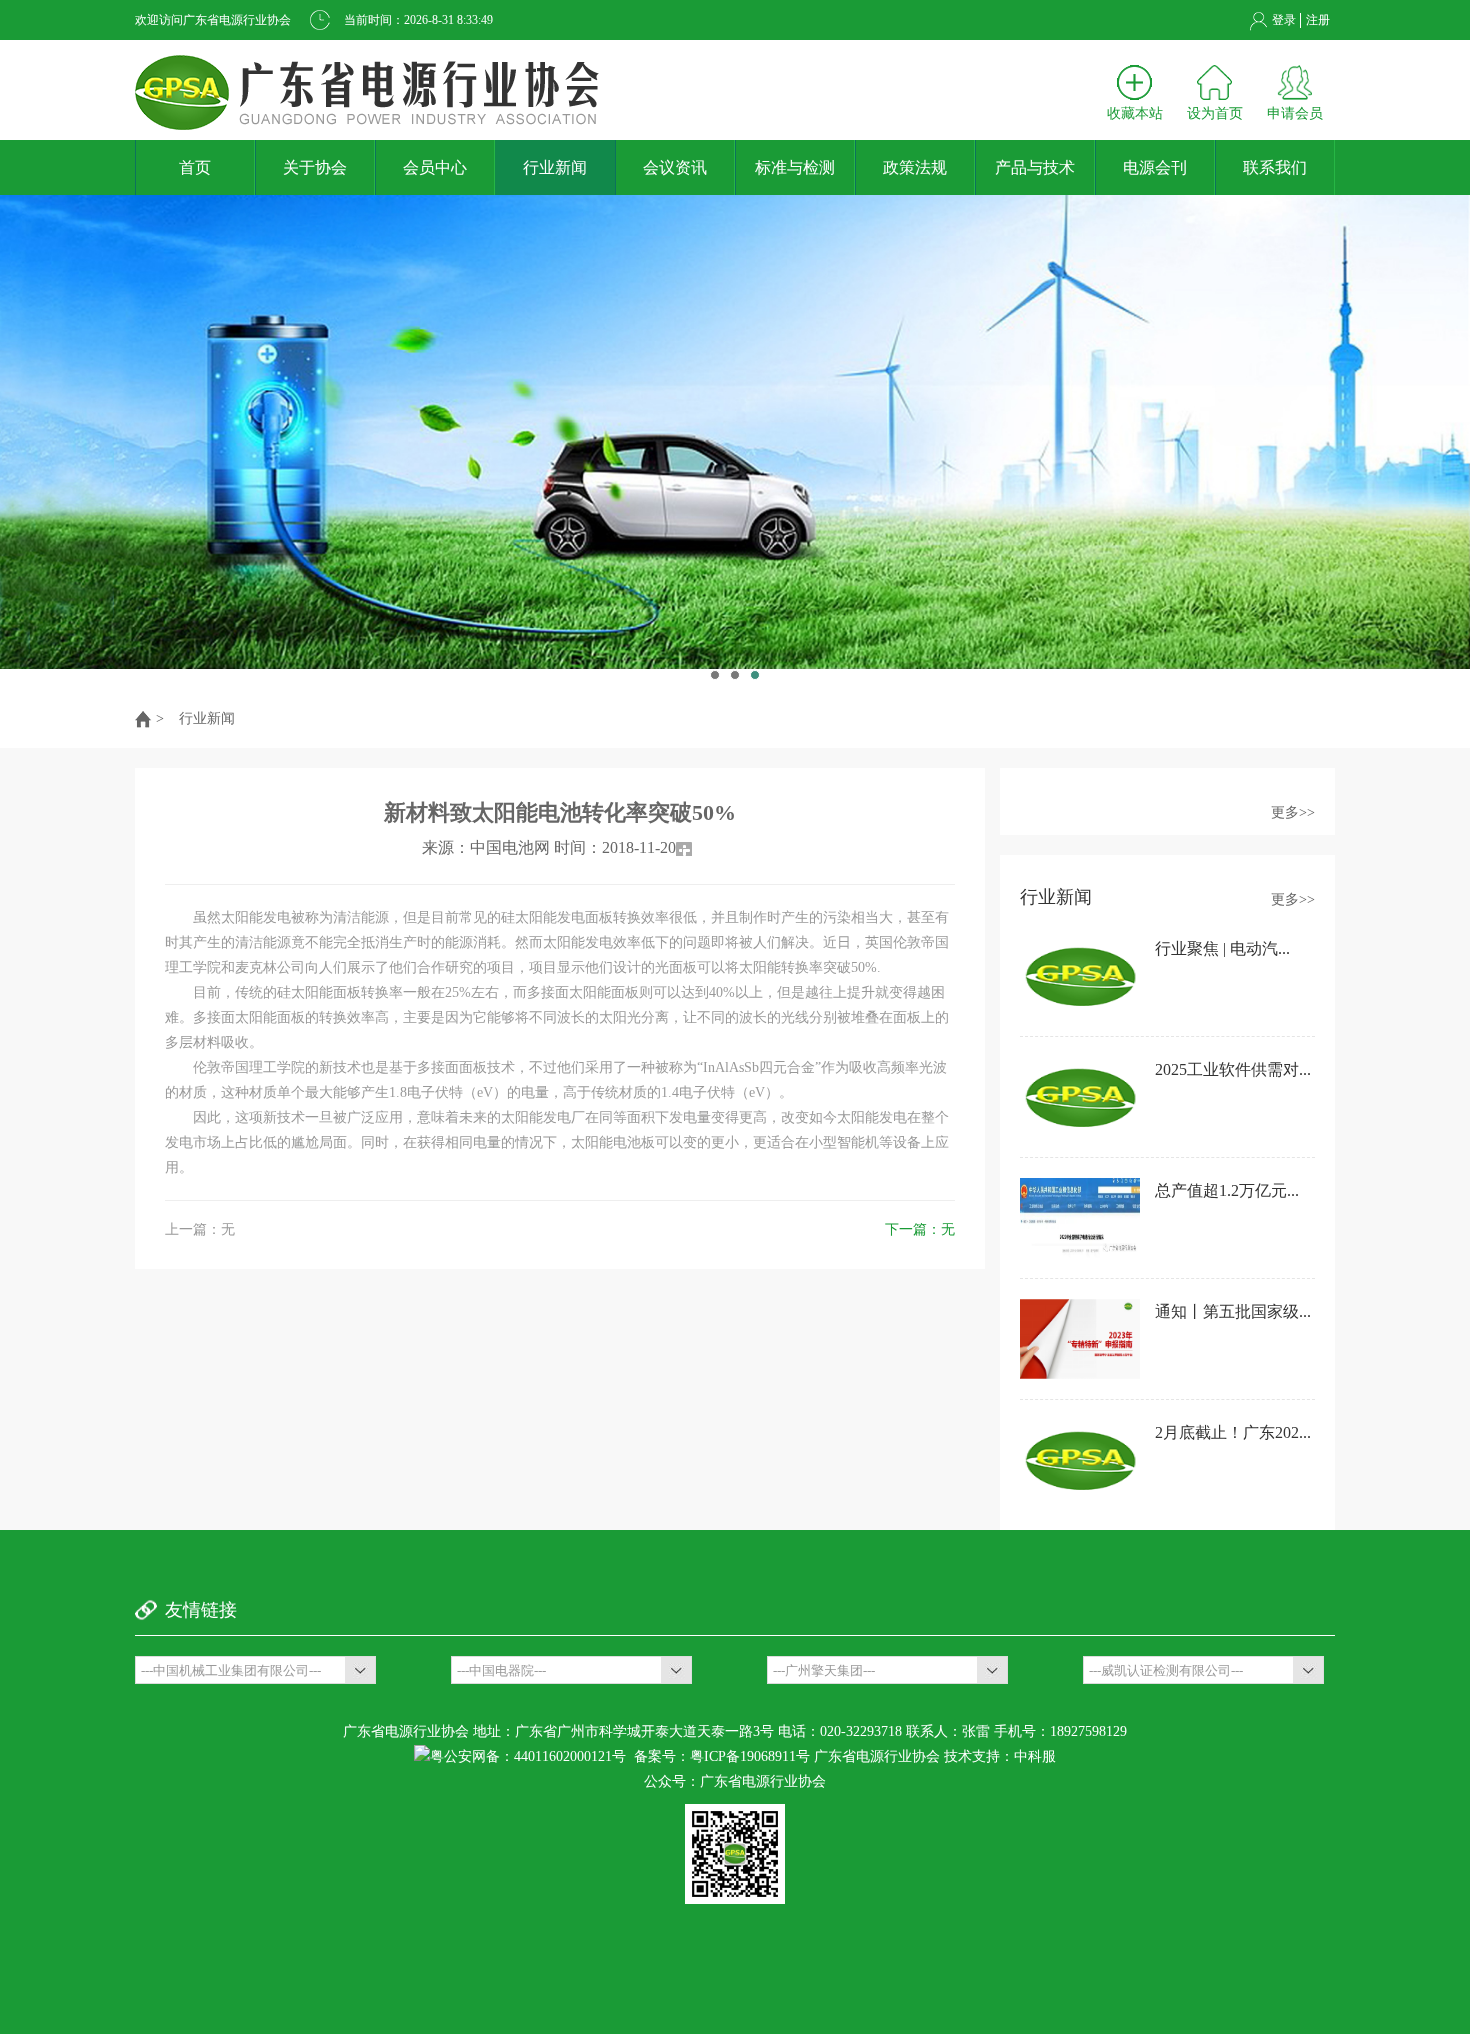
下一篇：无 (920, 1229)
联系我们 (1275, 167)
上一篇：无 (200, 1229)
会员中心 (435, 167)
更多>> (1293, 812)
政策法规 (915, 167)
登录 (1284, 20)
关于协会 (315, 167)
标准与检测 (795, 167)
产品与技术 (1035, 167)
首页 (195, 167)
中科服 (1035, 1756)
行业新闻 (555, 167)
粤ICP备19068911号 (750, 1756)
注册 (1318, 20)
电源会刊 (1155, 167)
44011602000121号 (570, 1756)
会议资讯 (675, 167)
